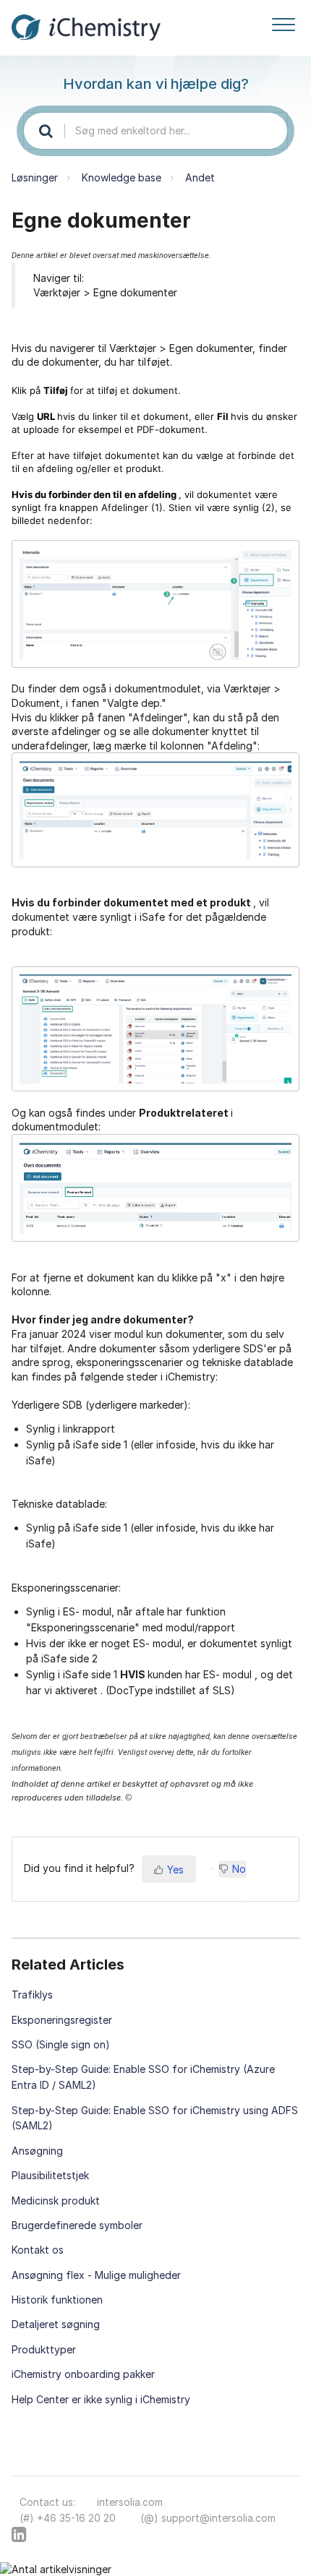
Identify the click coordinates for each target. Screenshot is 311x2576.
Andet (200, 177)
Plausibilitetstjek (50, 2175)
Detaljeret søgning (56, 2324)
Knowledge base (122, 177)
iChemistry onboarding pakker (83, 2374)
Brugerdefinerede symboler (77, 2225)
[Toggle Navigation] (284, 22)
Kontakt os (38, 2250)
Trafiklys (32, 1995)
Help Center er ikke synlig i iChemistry (101, 2399)
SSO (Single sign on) (61, 2044)
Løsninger (35, 177)
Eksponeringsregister (62, 2020)
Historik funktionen (57, 2300)
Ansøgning (37, 2151)
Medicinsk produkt (56, 2201)
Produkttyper (44, 2349)
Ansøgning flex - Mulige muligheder (96, 2275)
